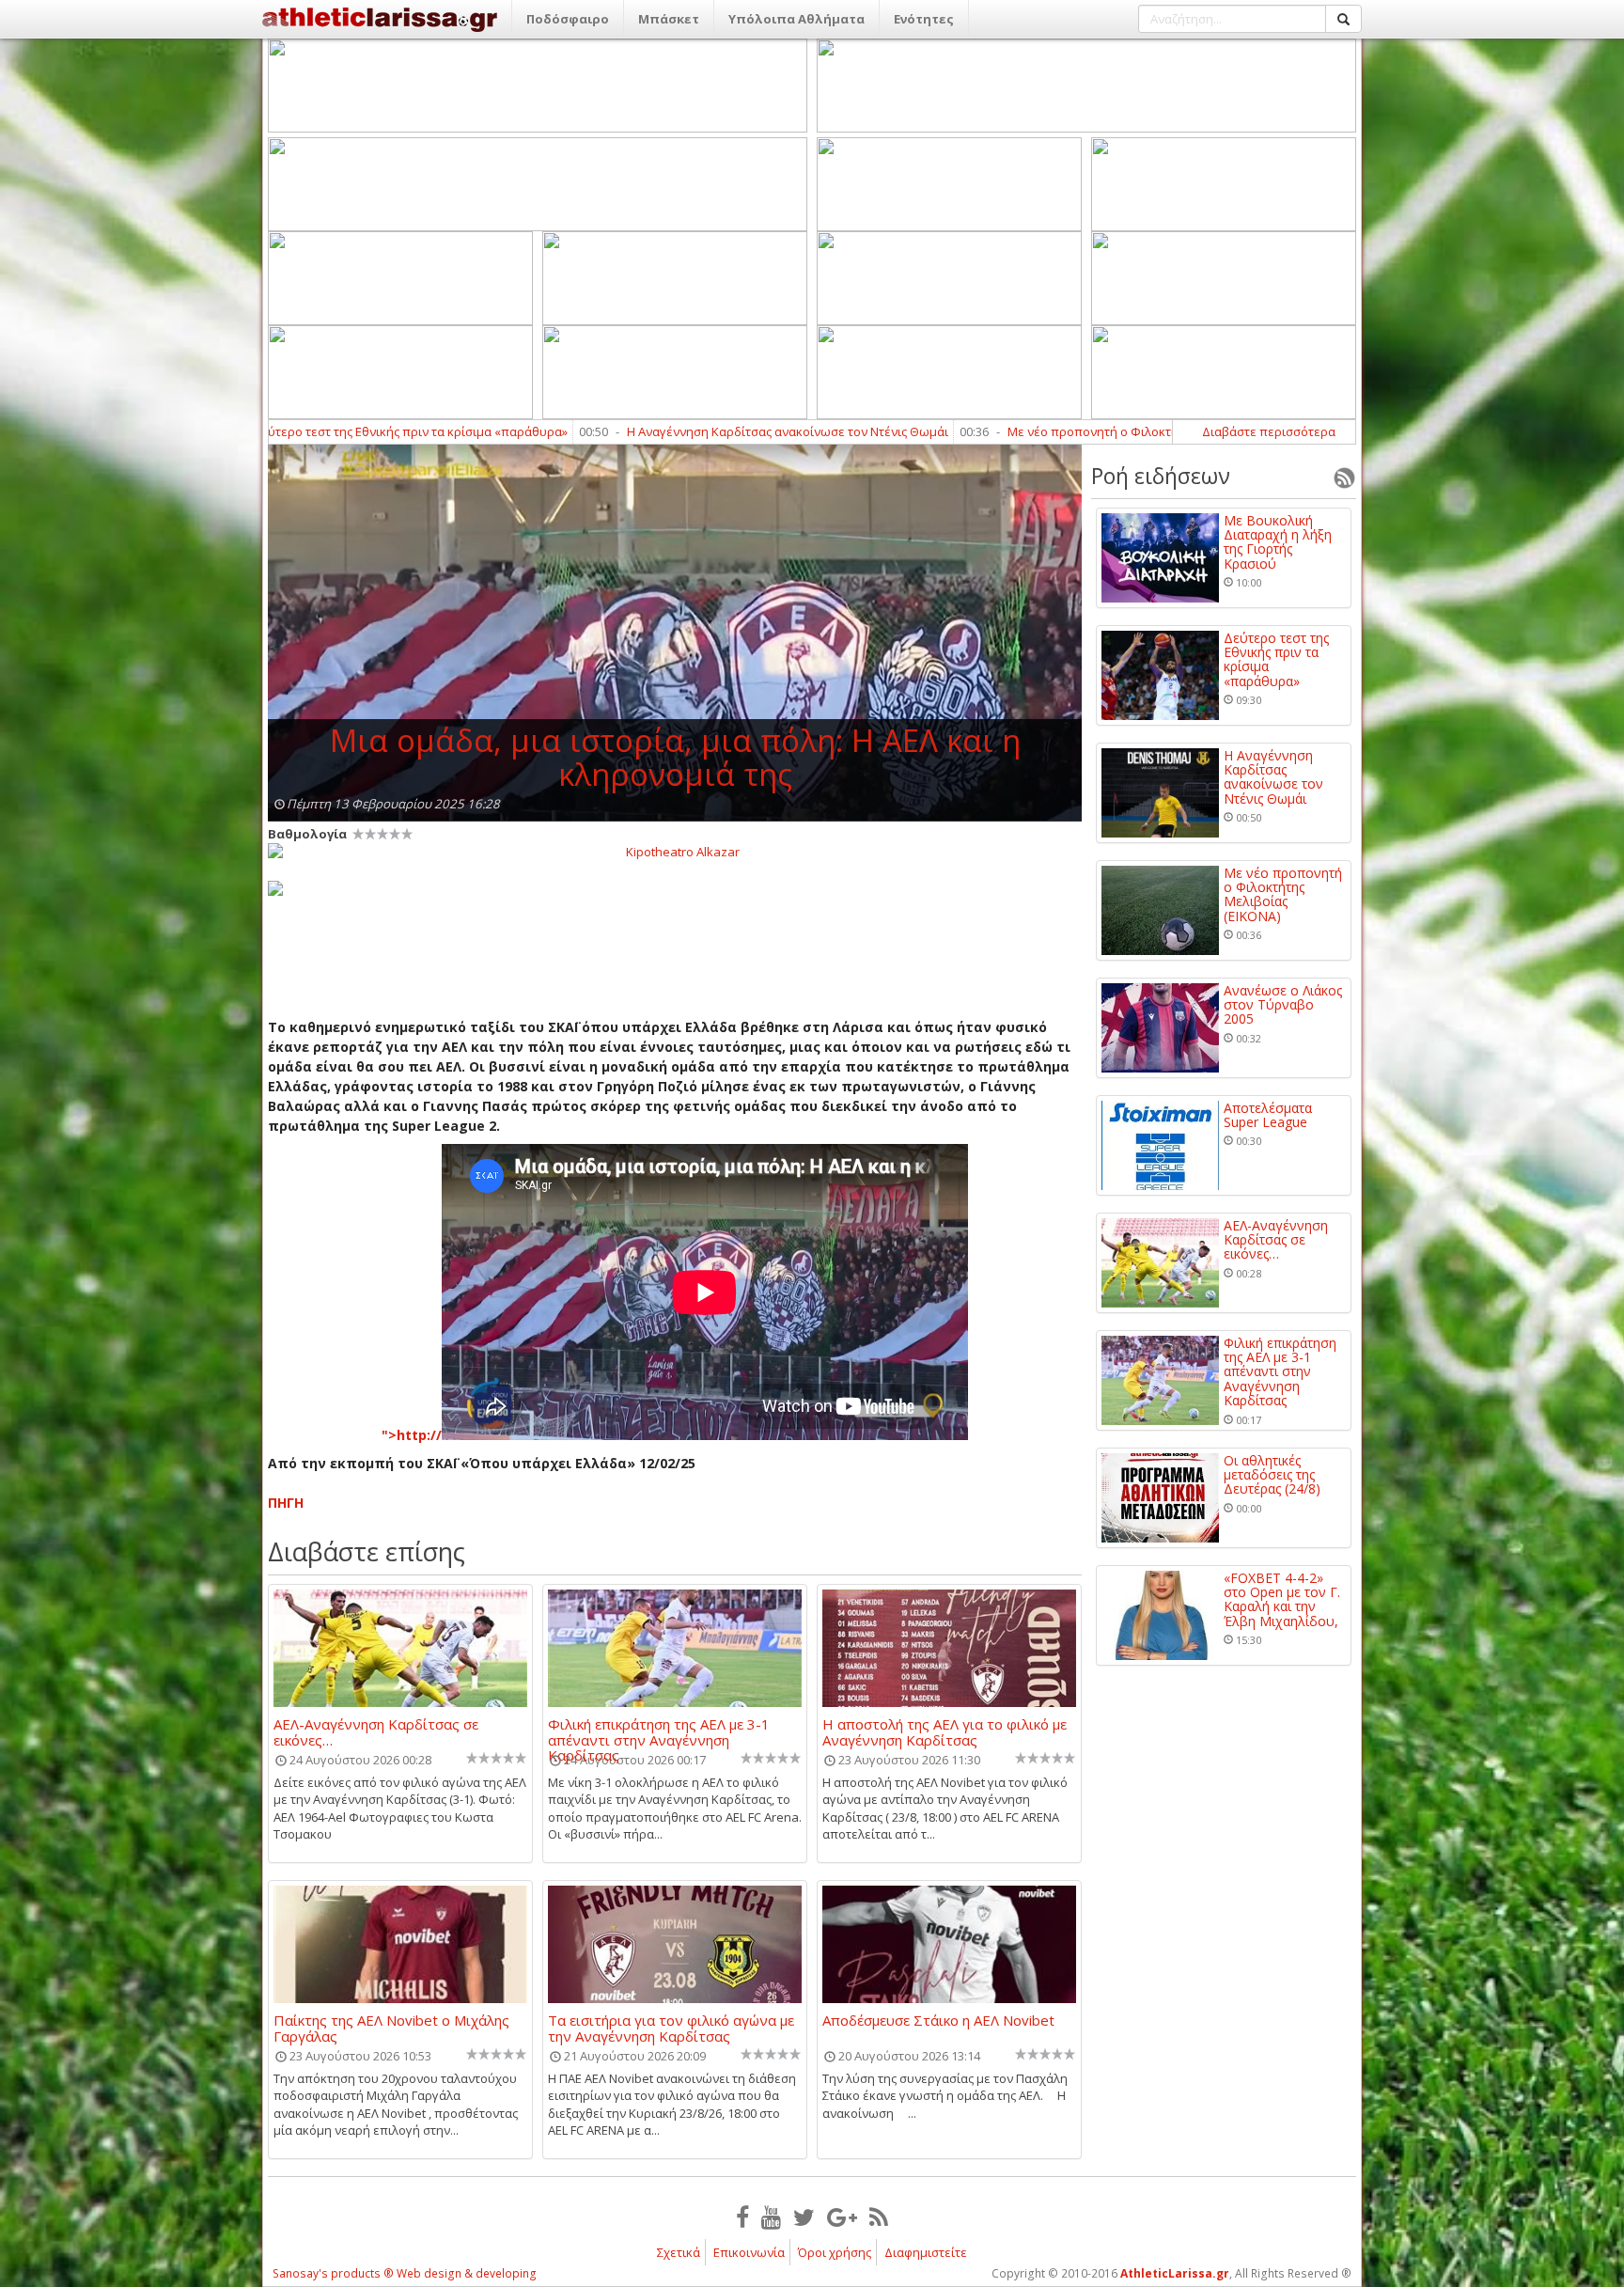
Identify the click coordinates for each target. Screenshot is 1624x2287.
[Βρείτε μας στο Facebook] (742, 2217)
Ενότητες (924, 19)
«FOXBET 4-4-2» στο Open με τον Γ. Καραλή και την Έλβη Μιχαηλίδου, (1282, 1600)
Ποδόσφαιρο (568, 19)
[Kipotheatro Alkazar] (675, 851)
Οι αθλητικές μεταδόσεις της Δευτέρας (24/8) (1272, 1475)
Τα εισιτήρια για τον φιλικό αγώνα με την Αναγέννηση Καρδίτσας (671, 2028)
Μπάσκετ (669, 19)
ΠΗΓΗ (286, 1503)
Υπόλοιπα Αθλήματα (796, 19)
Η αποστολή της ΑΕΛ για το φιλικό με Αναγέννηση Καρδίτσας (945, 1731)
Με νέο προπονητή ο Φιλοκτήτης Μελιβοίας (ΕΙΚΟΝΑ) (1013, 431)
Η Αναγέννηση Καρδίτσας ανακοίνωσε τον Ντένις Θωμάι (641, 431)
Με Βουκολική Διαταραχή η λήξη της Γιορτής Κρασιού (1278, 542)
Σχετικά (679, 2252)
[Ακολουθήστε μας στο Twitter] (804, 2217)
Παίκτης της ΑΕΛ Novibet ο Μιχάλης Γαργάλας (391, 2028)
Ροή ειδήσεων (1161, 476)
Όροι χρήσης (835, 2252)
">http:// (412, 1435)
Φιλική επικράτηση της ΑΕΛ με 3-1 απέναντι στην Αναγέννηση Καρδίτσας (659, 1731)
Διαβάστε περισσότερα (1269, 431)
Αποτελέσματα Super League (1268, 1115)
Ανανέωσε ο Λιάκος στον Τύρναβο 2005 (1283, 1005)
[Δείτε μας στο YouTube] (771, 2217)
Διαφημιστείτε (926, 2252)
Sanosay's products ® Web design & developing (405, 2273)
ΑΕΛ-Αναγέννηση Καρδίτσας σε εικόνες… (376, 1731)
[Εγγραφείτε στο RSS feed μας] (879, 2217)
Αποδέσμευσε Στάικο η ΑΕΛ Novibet (938, 2021)
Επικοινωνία (749, 2252)
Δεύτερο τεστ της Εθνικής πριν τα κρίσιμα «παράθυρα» (1276, 660)
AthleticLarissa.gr (1175, 2273)
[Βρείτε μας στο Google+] (842, 2217)
